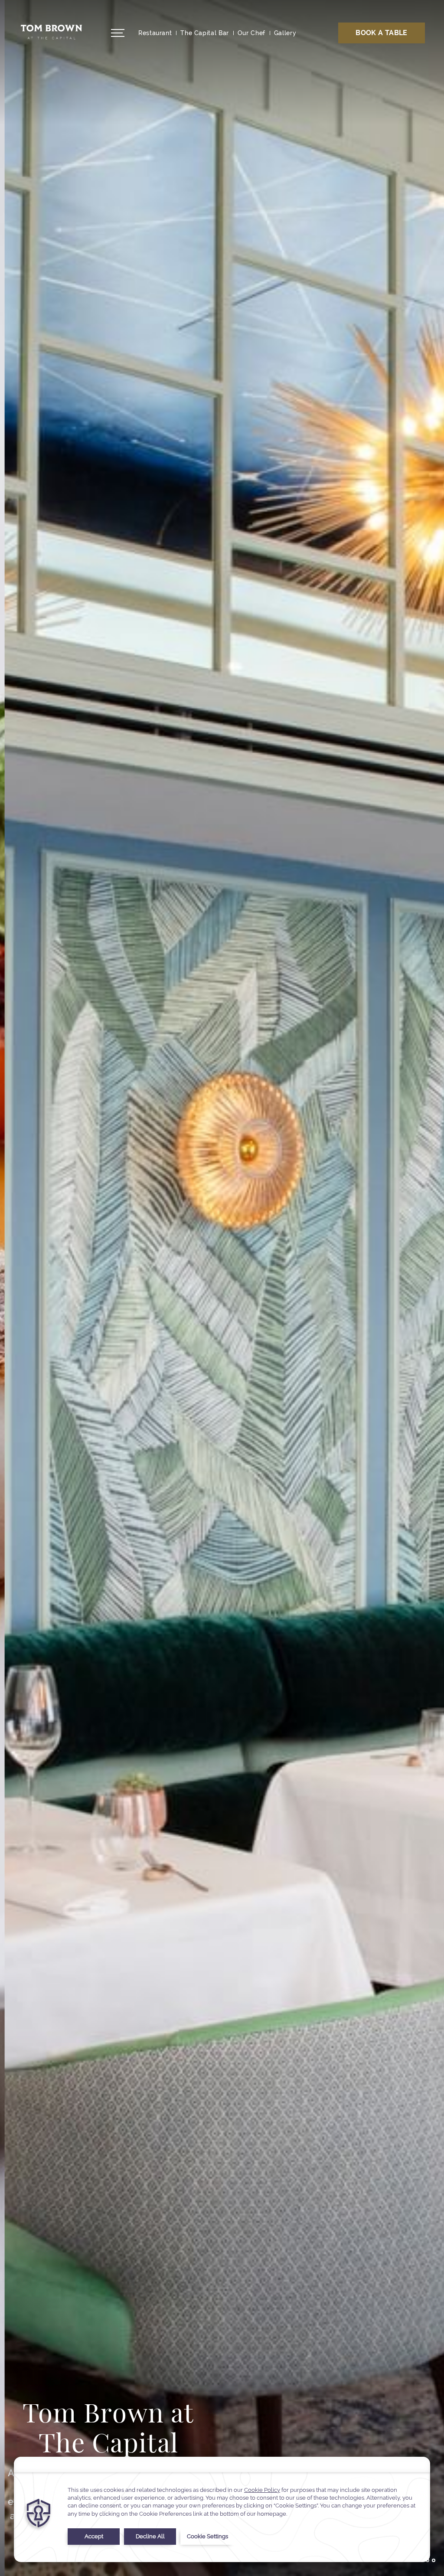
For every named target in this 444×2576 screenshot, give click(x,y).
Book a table (381, 33)
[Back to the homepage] (51, 31)
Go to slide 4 (434, 2560)
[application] (222, 2509)
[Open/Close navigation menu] (118, 33)
